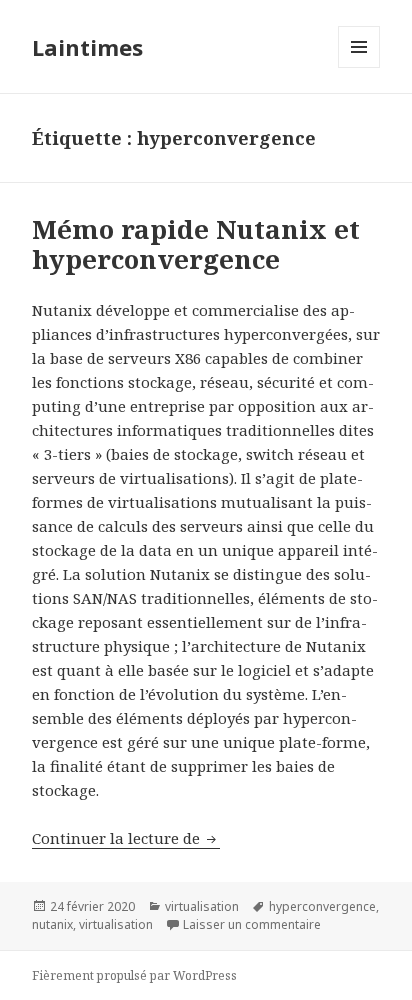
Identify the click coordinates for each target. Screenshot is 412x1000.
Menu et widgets (359, 67)
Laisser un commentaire (252, 924)
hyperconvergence (322, 906)
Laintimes (87, 47)
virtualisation (202, 906)
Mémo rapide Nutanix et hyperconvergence (196, 244)
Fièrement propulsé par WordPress (134, 975)
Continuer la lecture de (126, 838)
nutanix (52, 924)
